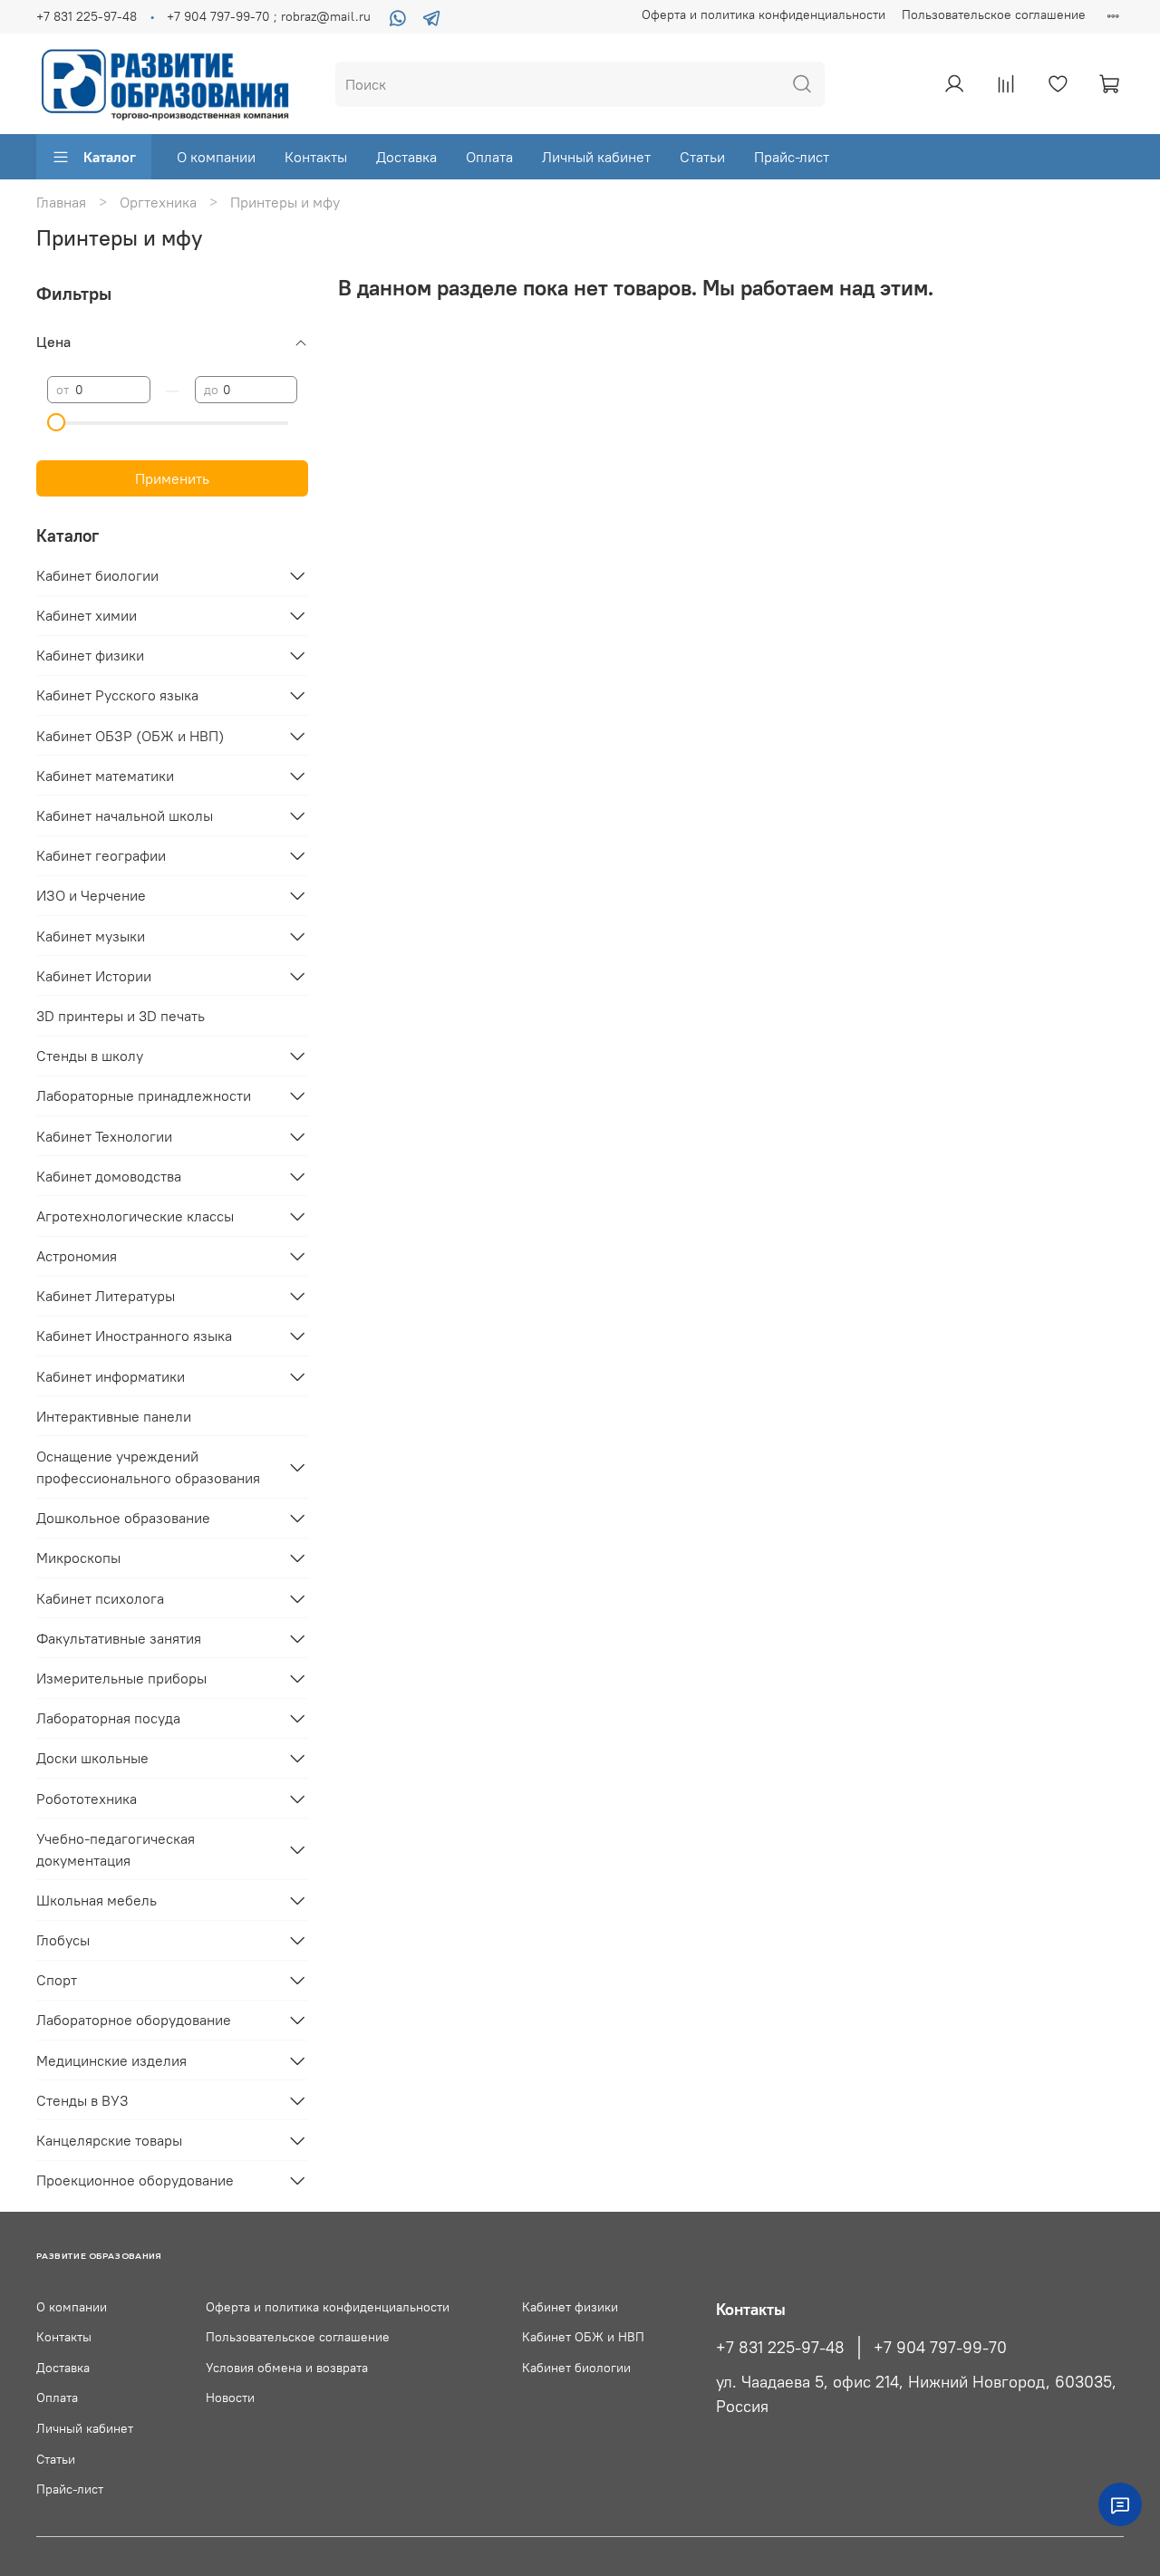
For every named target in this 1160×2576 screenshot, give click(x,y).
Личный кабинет (596, 157)
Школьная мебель (97, 1900)
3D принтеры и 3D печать (121, 1016)
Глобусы (63, 1940)
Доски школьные (92, 1758)
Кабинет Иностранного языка (134, 1336)
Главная (61, 202)
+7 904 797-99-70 (940, 2348)
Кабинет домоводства (109, 1176)
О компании (216, 157)
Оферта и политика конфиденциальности (764, 14)
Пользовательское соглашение (994, 14)
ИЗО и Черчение (91, 895)
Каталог (110, 157)
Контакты (316, 157)
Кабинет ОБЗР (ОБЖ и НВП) (130, 736)
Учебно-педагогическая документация (116, 1849)
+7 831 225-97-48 (87, 16)
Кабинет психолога (100, 1598)
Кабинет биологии (97, 575)
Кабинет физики (90, 655)
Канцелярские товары (109, 2140)
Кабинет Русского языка (117, 695)
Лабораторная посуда (108, 1718)
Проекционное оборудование (135, 2180)
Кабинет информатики (111, 1376)
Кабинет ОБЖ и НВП (583, 2337)
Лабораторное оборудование (134, 2020)
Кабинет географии (101, 855)
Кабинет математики (105, 776)
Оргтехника (158, 202)
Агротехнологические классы (135, 1216)
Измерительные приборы (121, 1678)
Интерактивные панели (114, 1416)
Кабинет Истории (94, 976)
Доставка (406, 157)
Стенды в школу (90, 1056)
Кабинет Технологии (104, 1136)
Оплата (489, 157)
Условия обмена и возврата (287, 2368)
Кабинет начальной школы (125, 815)
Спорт (57, 1980)
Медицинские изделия (111, 2060)
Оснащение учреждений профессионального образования (148, 1467)
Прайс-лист (792, 157)
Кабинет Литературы (106, 1296)
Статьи (702, 157)
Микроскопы (78, 1558)
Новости (230, 2398)
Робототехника (87, 1799)
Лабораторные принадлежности (144, 1095)
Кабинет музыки (91, 936)
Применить (172, 478)
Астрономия (77, 1256)
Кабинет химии (87, 615)
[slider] (56, 422)
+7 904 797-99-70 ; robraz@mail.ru (269, 16)
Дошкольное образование (123, 1518)
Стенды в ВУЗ (82, 2100)
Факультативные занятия (119, 1638)
